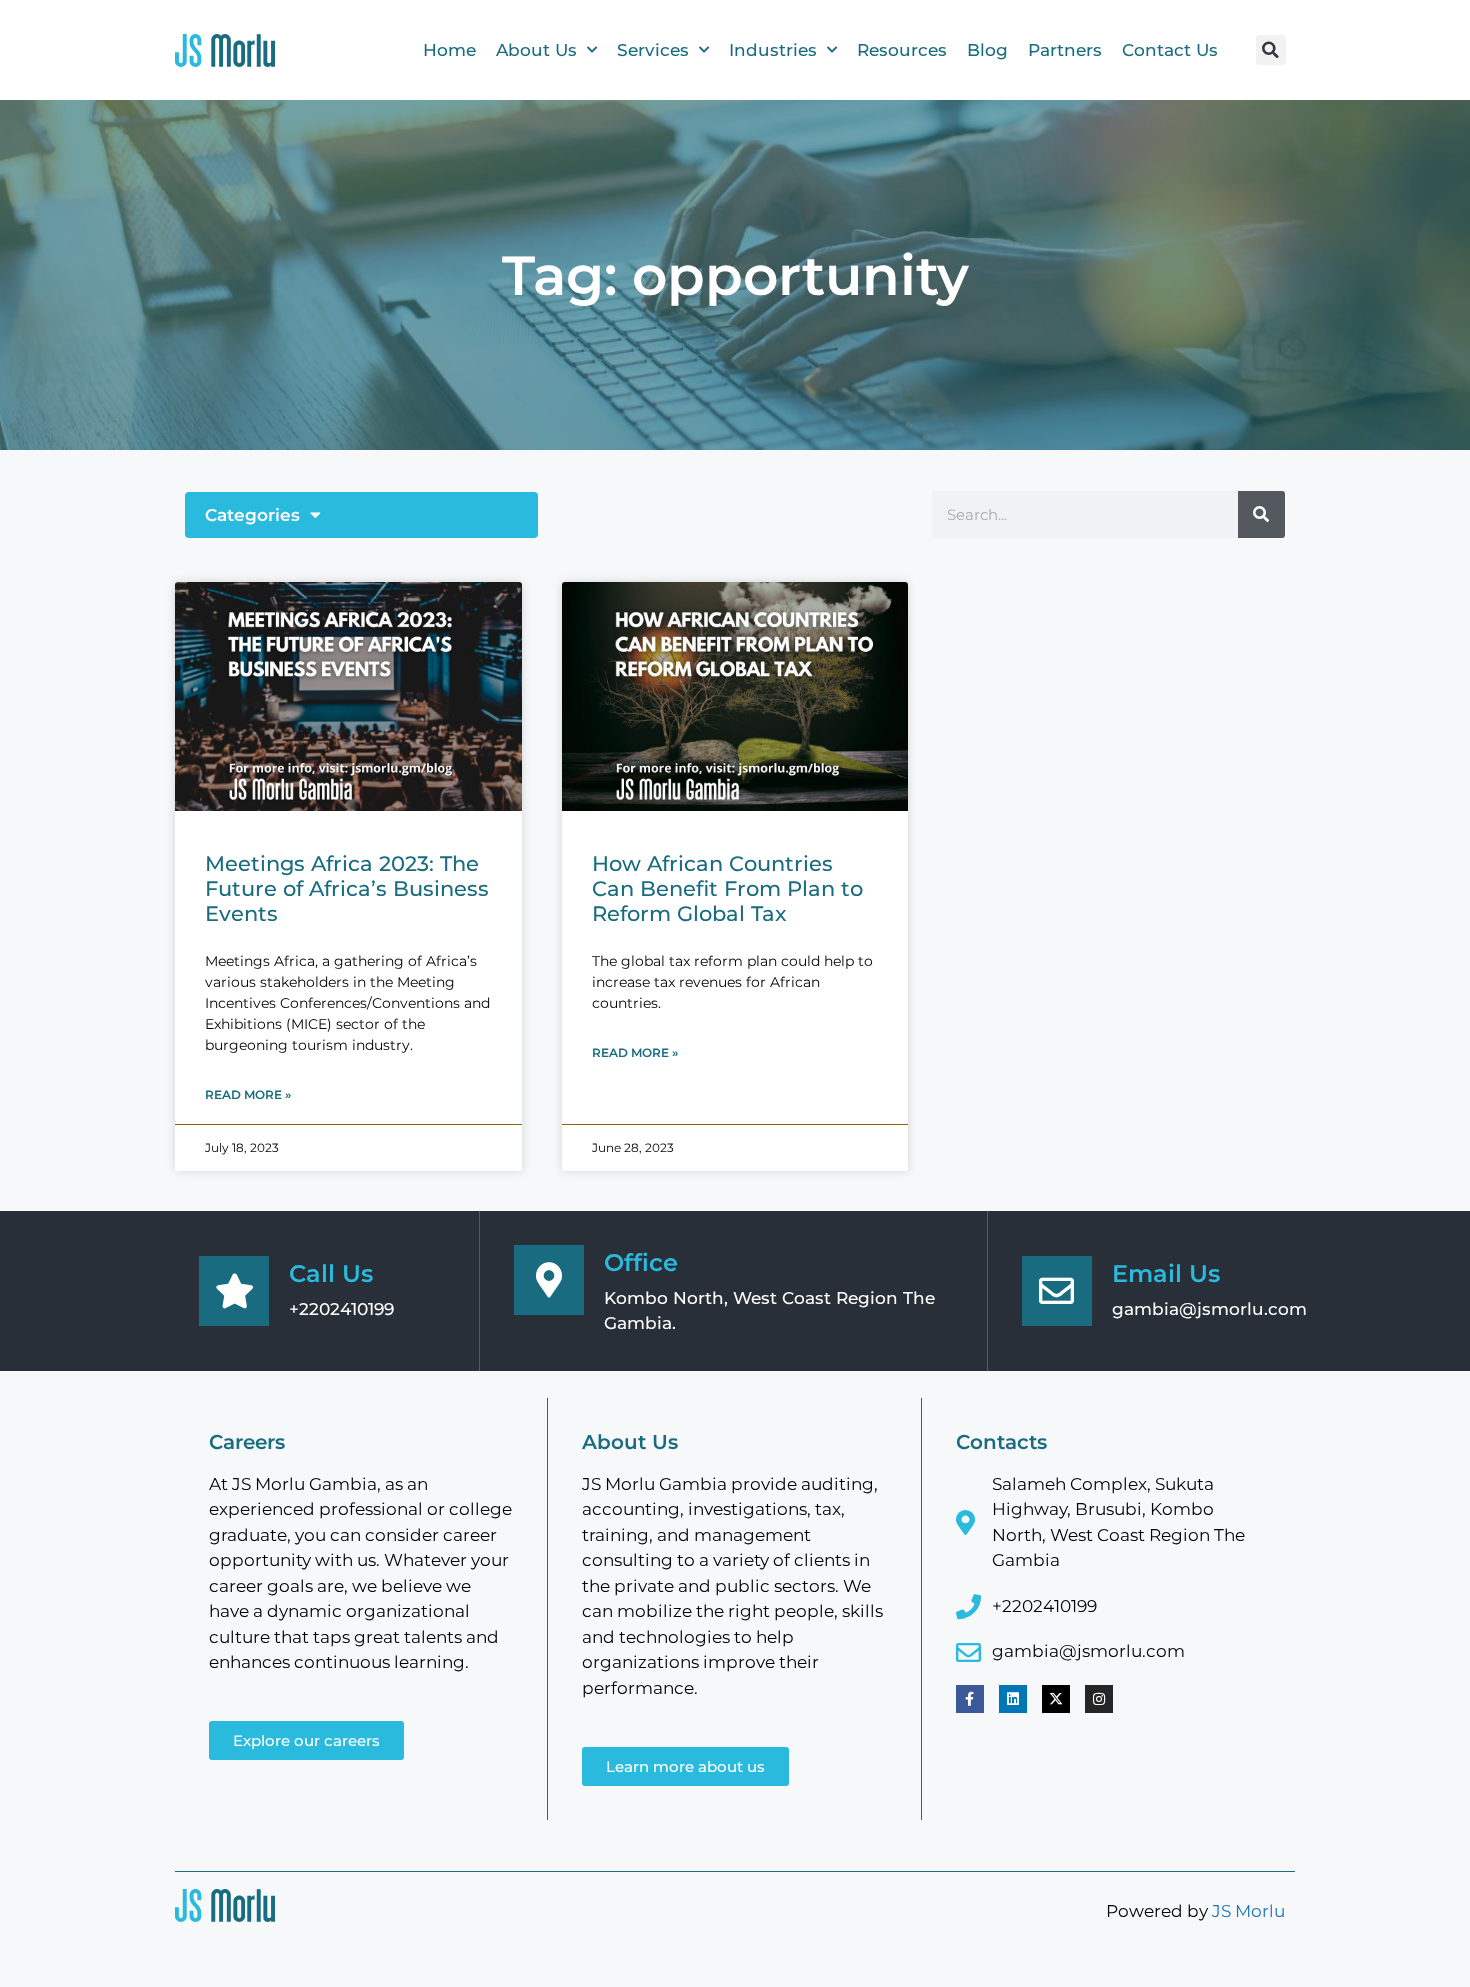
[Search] (1261, 514)
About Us (536, 50)
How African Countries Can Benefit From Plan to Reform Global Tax (727, 888)
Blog (987, 50)
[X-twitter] (1056, 1699)
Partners (1065, 50)
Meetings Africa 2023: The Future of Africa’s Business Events (347, 888)
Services (653, 50)
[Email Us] (1057, 1291)
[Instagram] (1099, 1699)
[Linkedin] (1013, 1699)
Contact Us (1170, 50)
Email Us (1166, 1273)
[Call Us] (234, 1291)
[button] (1271, 50)
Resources (902, 50)
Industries (773, 50)
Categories (252, 515)
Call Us (331, 1273)
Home (449, 50)
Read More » (248, 1094)
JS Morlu (1248, 1911)
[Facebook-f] (970, 1699)
